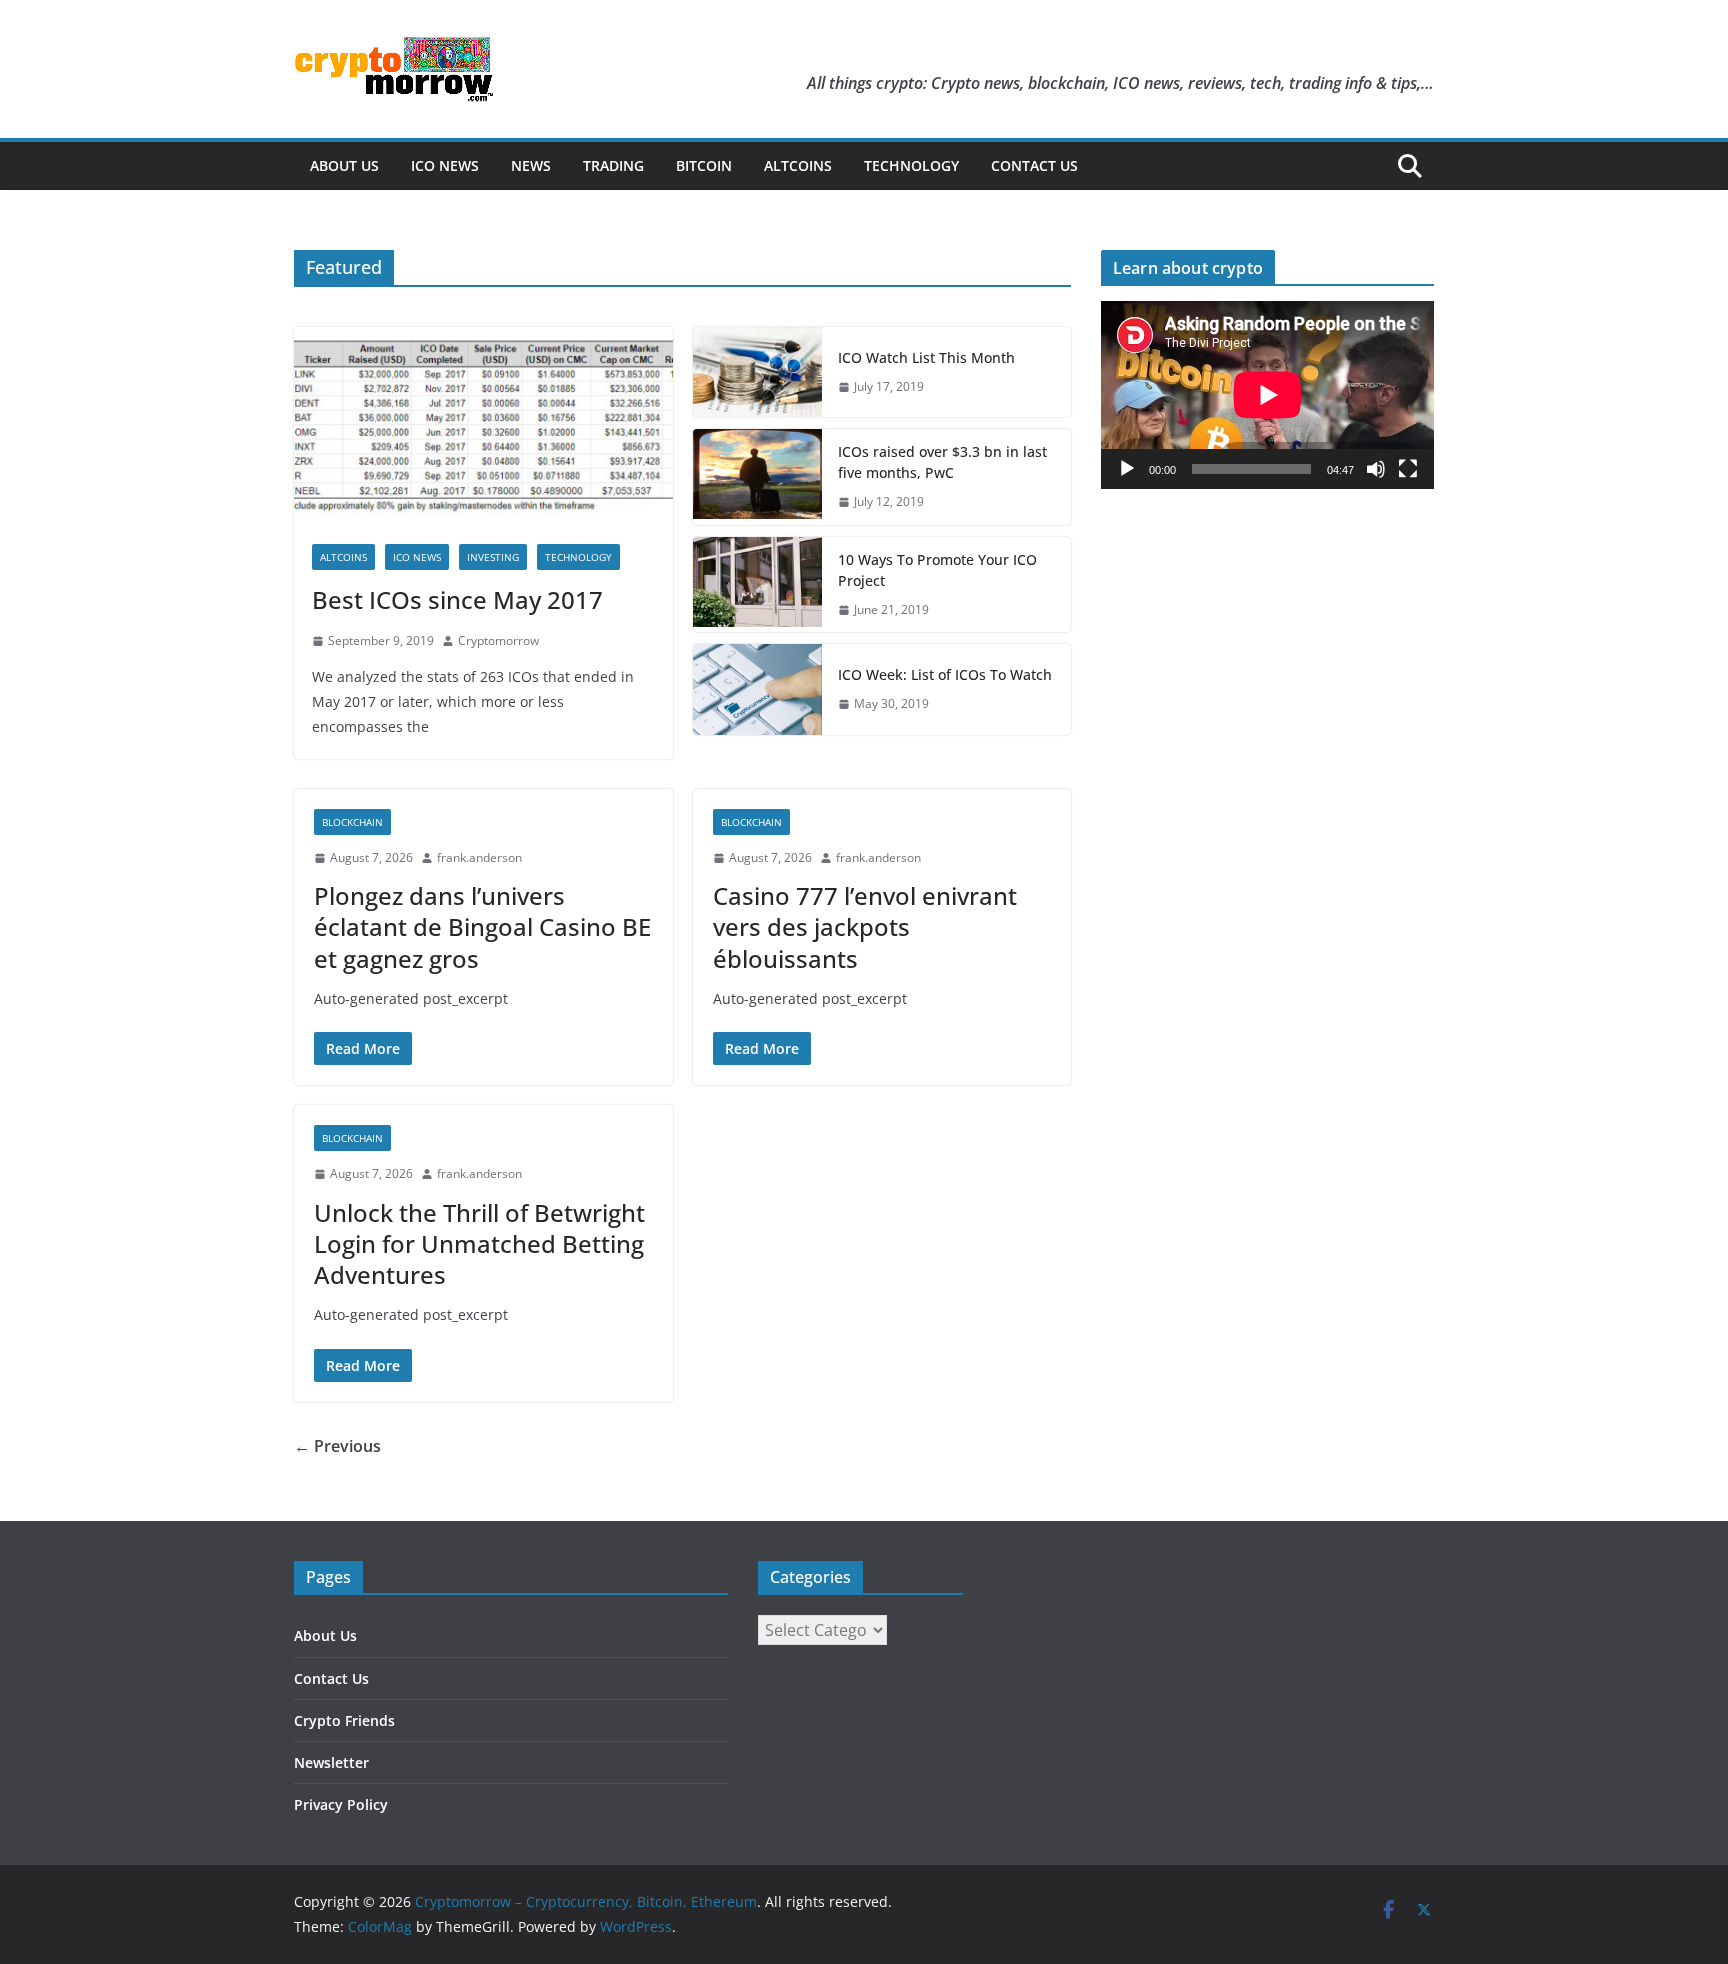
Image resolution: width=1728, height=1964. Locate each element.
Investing (493, 557)
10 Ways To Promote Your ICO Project (937, 570)
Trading (613, 165)
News (531, 165)
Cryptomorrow (498, 640)
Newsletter (331, 1762)
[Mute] (1376, 469)
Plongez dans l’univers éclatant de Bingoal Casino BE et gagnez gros (482, 926)
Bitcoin (704, 165)
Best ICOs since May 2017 (457, 599)
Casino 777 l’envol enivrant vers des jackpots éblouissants (865, 926)
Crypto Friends (344, 1720)
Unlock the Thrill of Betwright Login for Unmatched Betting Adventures (479, 1243)
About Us (344, 165)
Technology (911, 165)
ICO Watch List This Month (926, 357)
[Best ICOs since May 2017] (483, 426)
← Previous (337, 1446)
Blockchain (352, 822)
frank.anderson (479, 857)
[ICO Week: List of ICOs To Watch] (758, 689)
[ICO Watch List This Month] (758, 372)
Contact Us (1034, 165)
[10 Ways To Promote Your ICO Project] (758, 585)
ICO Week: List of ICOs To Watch (945, 674)
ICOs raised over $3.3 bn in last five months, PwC (942, 462)
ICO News (445, 165)
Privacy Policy (341, 1804)
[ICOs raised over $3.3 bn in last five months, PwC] (758, 477)
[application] (1267, 394)
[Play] (1127, 469)
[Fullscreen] (1408, 469)
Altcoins (798, 165)
